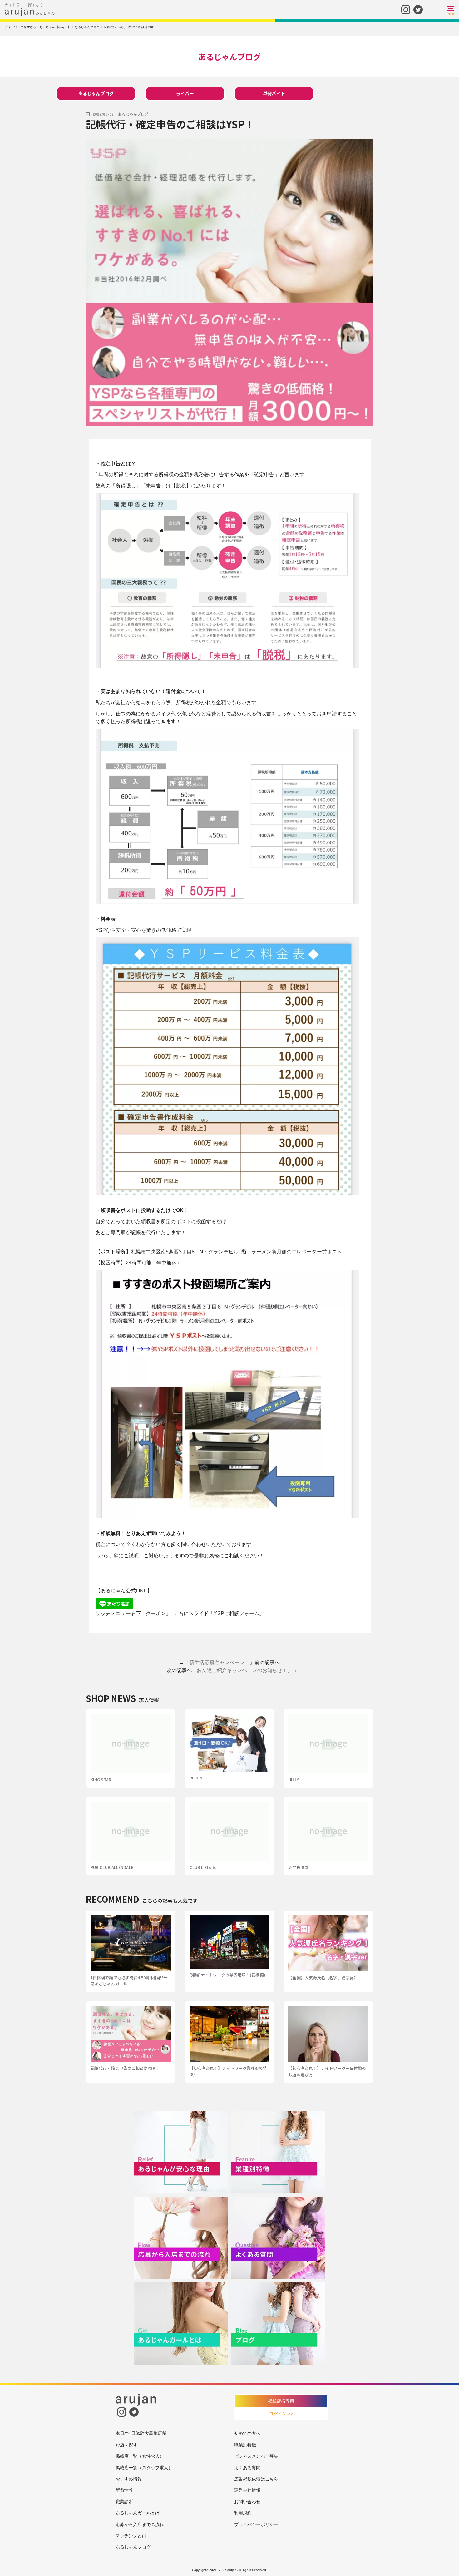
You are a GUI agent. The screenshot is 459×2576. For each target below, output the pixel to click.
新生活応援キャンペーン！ (219, 1662)
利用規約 (243, 2513)
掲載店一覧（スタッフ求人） (144, 2468)
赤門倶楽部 (299, 1867)
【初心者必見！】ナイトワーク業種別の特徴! (228, 2071)
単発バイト (274, 93)
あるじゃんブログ (96, 93)
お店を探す (127, 2445)
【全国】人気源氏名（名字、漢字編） (323, 1978)
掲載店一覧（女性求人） (140, 2456)
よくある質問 (247, 2468)
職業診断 (124, 2502)
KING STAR (101, 1780)
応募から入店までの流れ (140, 2524)
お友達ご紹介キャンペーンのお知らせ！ (242, 1670)
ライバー (185, 93)
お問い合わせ (247, 2502)
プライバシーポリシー (256, 2524)
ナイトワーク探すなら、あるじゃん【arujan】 (38, 27)
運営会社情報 (247, 2490)
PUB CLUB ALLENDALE (112, 1867)
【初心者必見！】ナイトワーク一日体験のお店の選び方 (327, 2071)
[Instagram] (406, 9)
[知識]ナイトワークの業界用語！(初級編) (227, 1975)
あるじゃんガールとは (138, 2513)
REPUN (196, 1778)
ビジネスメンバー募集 (256, 2456)
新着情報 (124, 2490)
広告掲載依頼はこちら (256, 2479)
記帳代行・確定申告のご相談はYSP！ (125, 2068)
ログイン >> (281, 2414)
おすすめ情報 (129, 2479)
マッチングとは (131, 2536)
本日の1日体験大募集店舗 (141, 2433)
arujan (232, 2570)
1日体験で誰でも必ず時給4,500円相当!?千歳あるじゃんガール (129, 1981)
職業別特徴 (245, 2445)
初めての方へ (247, 2433)
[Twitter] (418, 9)
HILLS (294, 1780)
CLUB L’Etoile (203, 1867)
